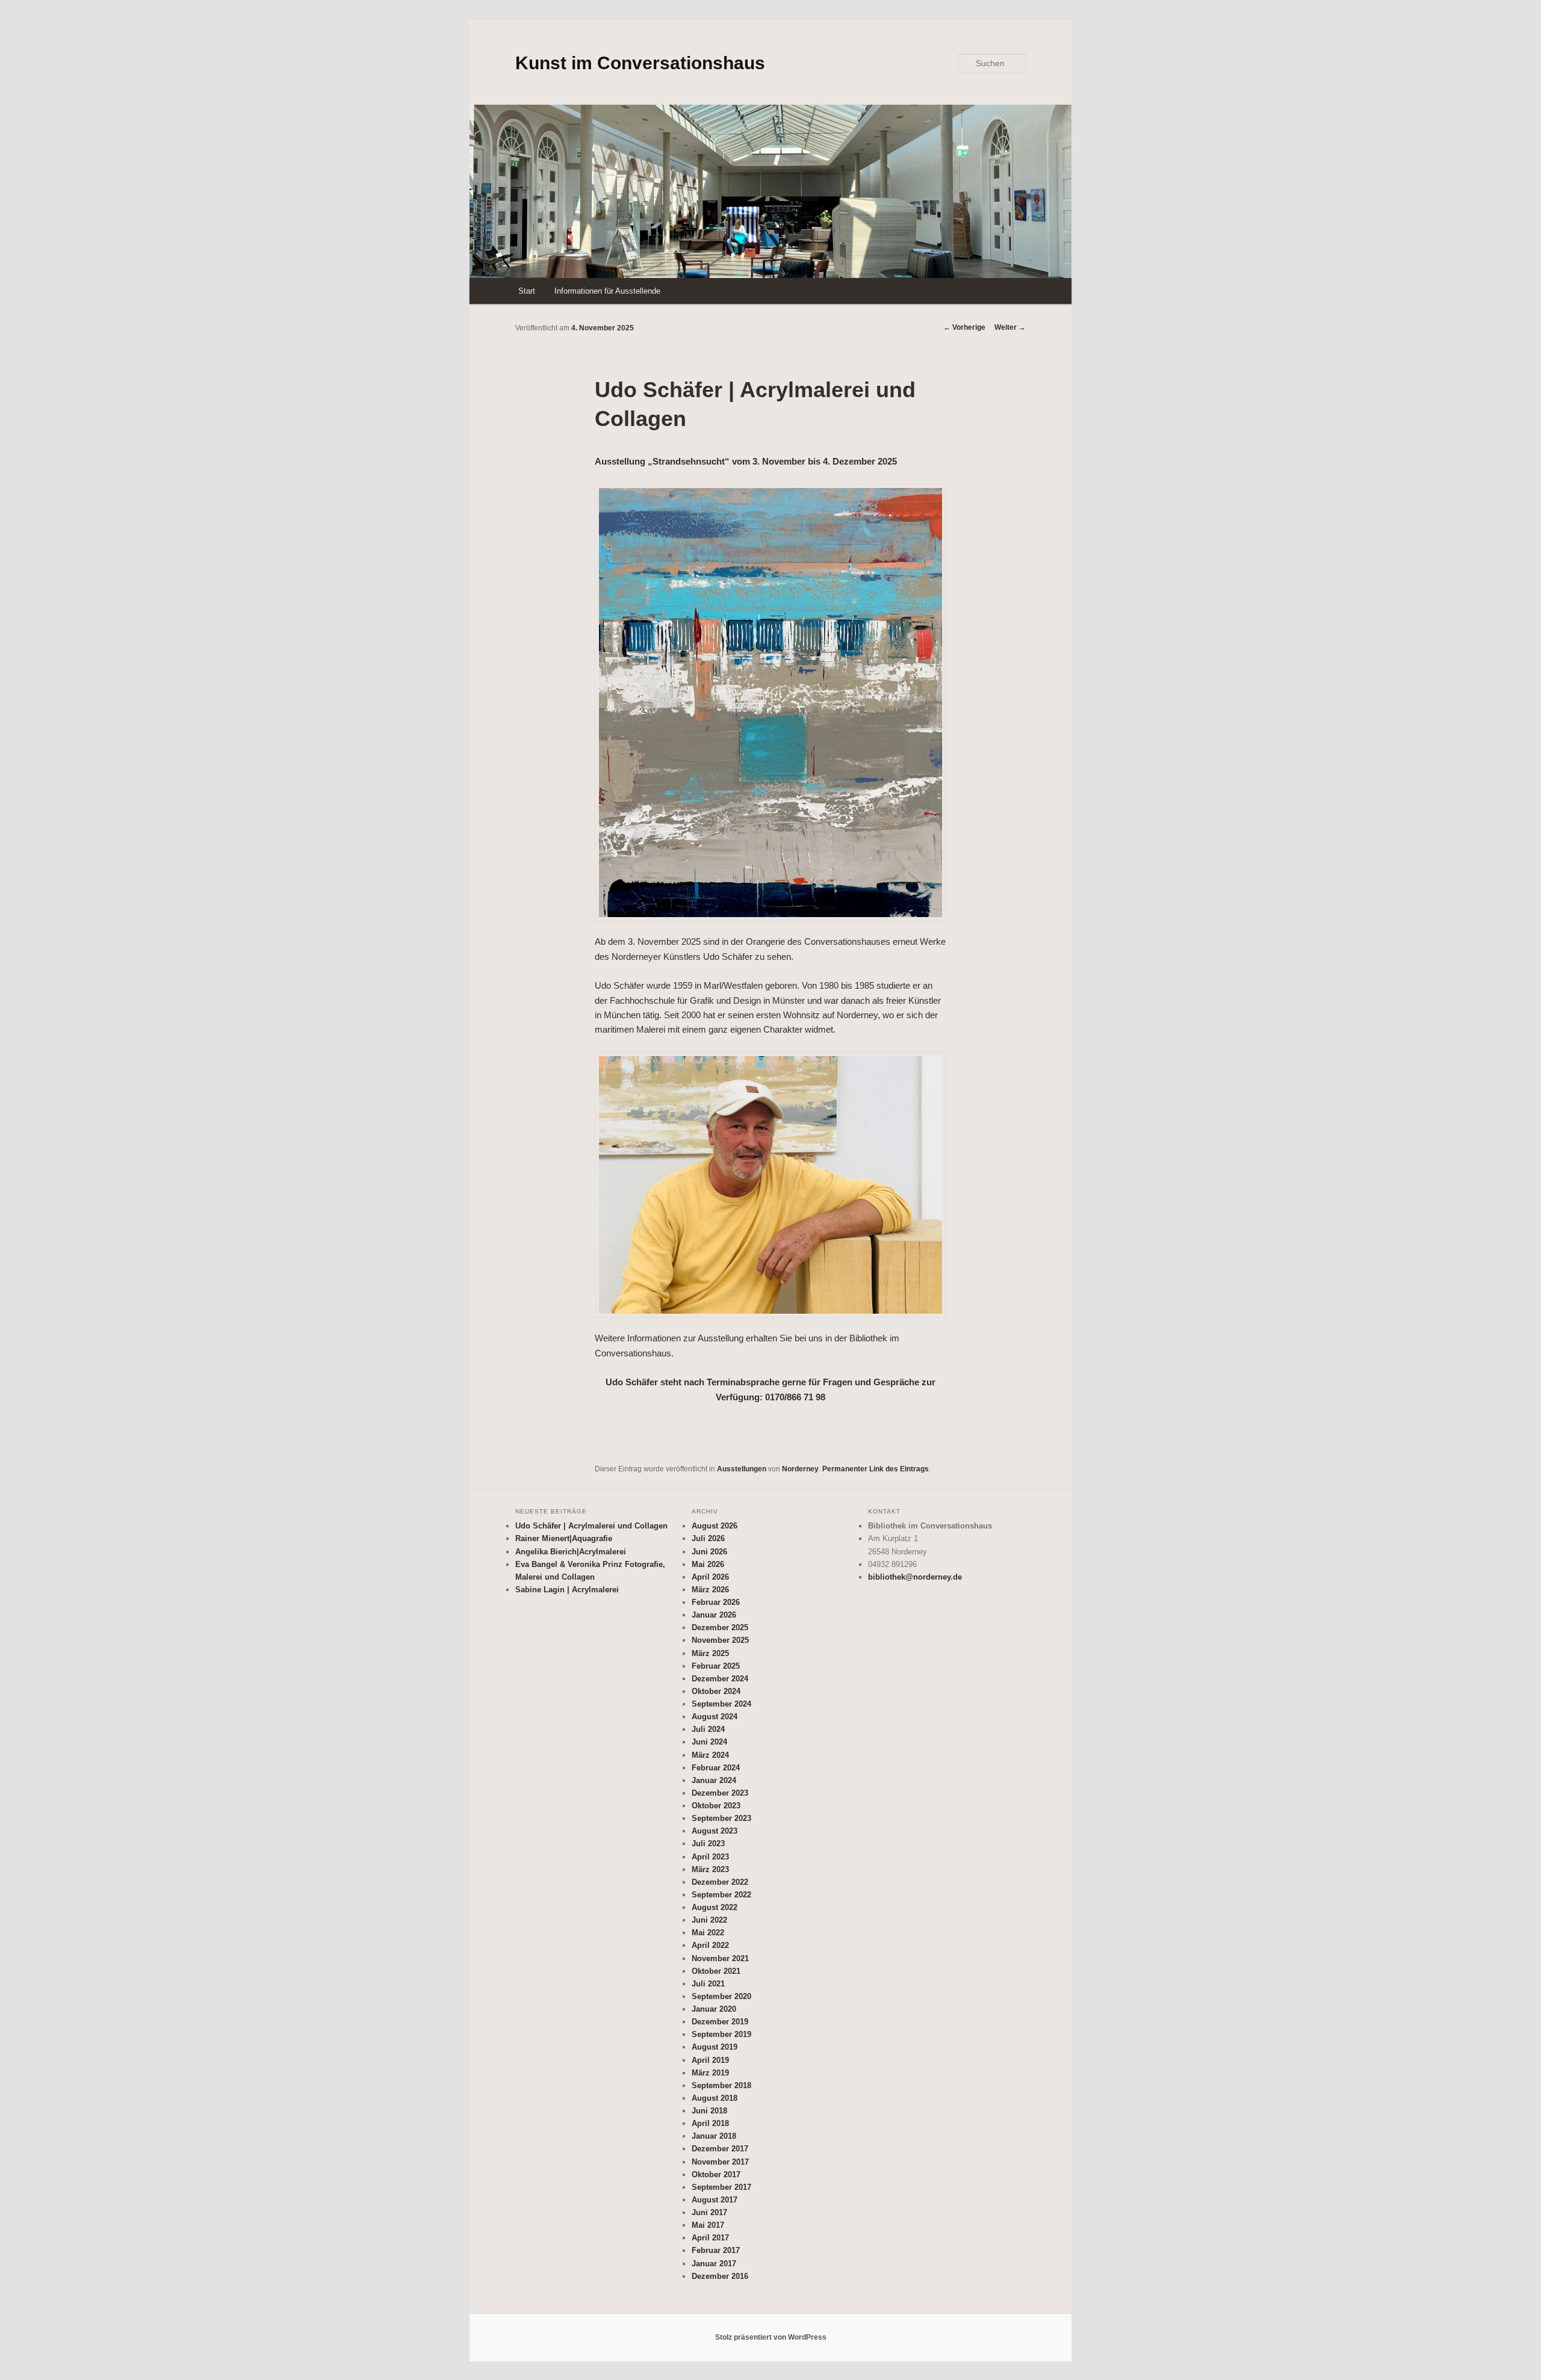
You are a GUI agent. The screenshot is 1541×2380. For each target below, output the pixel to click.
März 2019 (710, 2073)
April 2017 (710, 2238)
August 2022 (715, 1907)
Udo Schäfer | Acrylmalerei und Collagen (591, 1526)
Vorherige (964, 327)
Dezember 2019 (720, 2022)
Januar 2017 (714, 2264)
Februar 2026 (716, 1602)
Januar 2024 (714, 1780)
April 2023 (710, 1857)
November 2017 (720, 2162)
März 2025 (710, 1653)
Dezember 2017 (720, 2149)
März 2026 (710, 1590)
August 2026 (715, 1526)
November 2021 (720, 1958)
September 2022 (721, 1895)
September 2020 (721, 1996)
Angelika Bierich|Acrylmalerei (571, 1552)
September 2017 (721, 2187)
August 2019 (715, 2047)
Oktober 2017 (716, 2174)
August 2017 (715, 2200)
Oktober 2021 (716, 1971)
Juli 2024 (708, 1729)
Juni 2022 (709, 1920)
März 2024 (710, 1755)
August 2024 (715, 1717)
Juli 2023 (708, 1844)
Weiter (1010, 327)
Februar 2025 (716, 1666)
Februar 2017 (716, 2250)
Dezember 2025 (720, 1627)
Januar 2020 (714, 2009)
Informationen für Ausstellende (607, 291)
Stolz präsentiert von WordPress (771, 2337)
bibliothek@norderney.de (915, 1577)
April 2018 (710, 2123)
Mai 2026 (708, 1564)
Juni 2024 (709, 1742)
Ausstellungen (742, 1469)
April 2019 (710, 2060)
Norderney (800, 1469)
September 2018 (721, 2085)
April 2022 (710, 1945)
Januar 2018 (714, 2136)
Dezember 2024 (720, 1679)
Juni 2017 (709, 2212)
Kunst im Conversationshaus (640, 63)
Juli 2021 (708, 1984)
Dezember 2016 (720, 2276)
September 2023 (721, 1818)
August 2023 (715, 1831)
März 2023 (710, 1869)
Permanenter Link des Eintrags (876, 1469)
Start (527, 291)
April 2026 (710, 1577)
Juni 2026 (709, 1552)
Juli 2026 (708, 1538)
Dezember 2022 (720, 1882)
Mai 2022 (708, 1933)
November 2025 (720, 1640)
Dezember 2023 (720, 1793)
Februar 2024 (716, 1768)
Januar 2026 (714, 1615)
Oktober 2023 (716, 1806)
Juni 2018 (709, 2111)
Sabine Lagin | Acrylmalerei (567, 1590)
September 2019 (721, 2034)
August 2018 (715, 2098)
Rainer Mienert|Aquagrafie (564, 1538)
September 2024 (721, 1704)
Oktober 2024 (716, 1691)
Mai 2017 (708, 2225)
